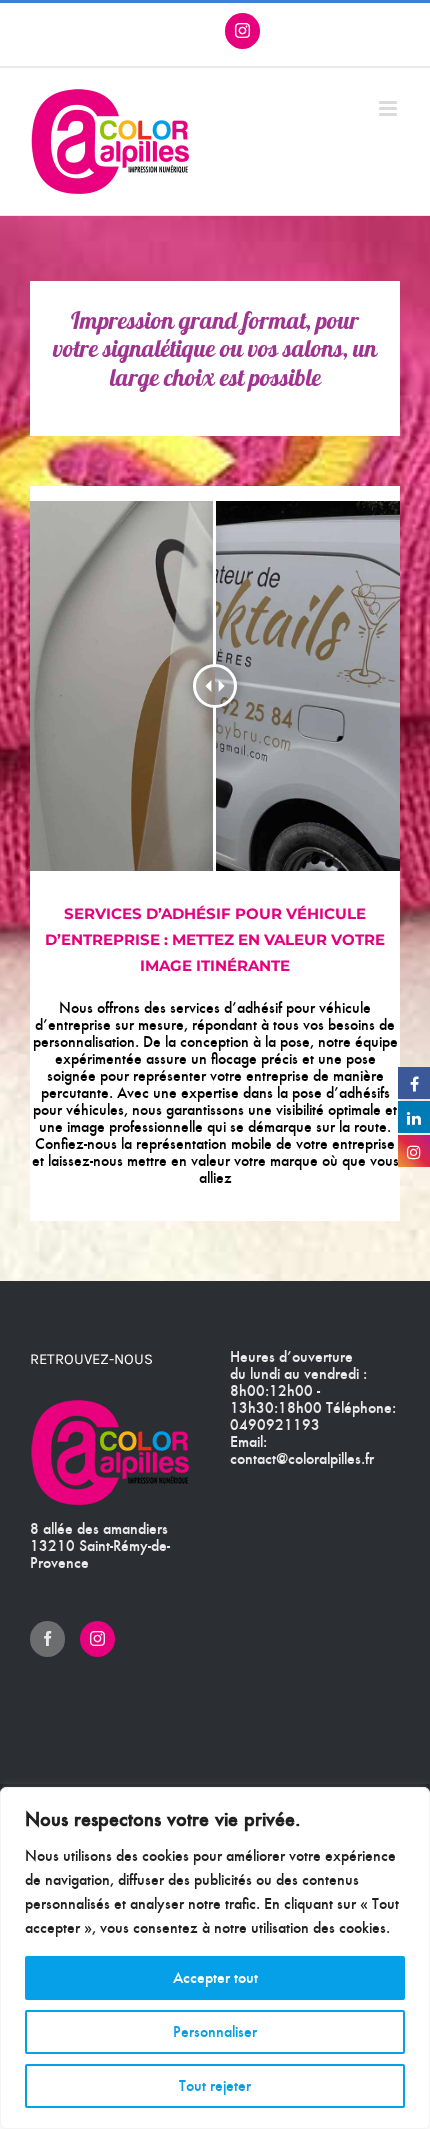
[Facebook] (47, 1639)
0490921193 (275, 1424)
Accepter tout (215, 1977)
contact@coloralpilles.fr (302, 1458)
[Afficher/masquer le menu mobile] (389, 108)
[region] (215, 1958)
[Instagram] (97, 1639)
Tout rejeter (215, 2085)
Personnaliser (215, 2031)
